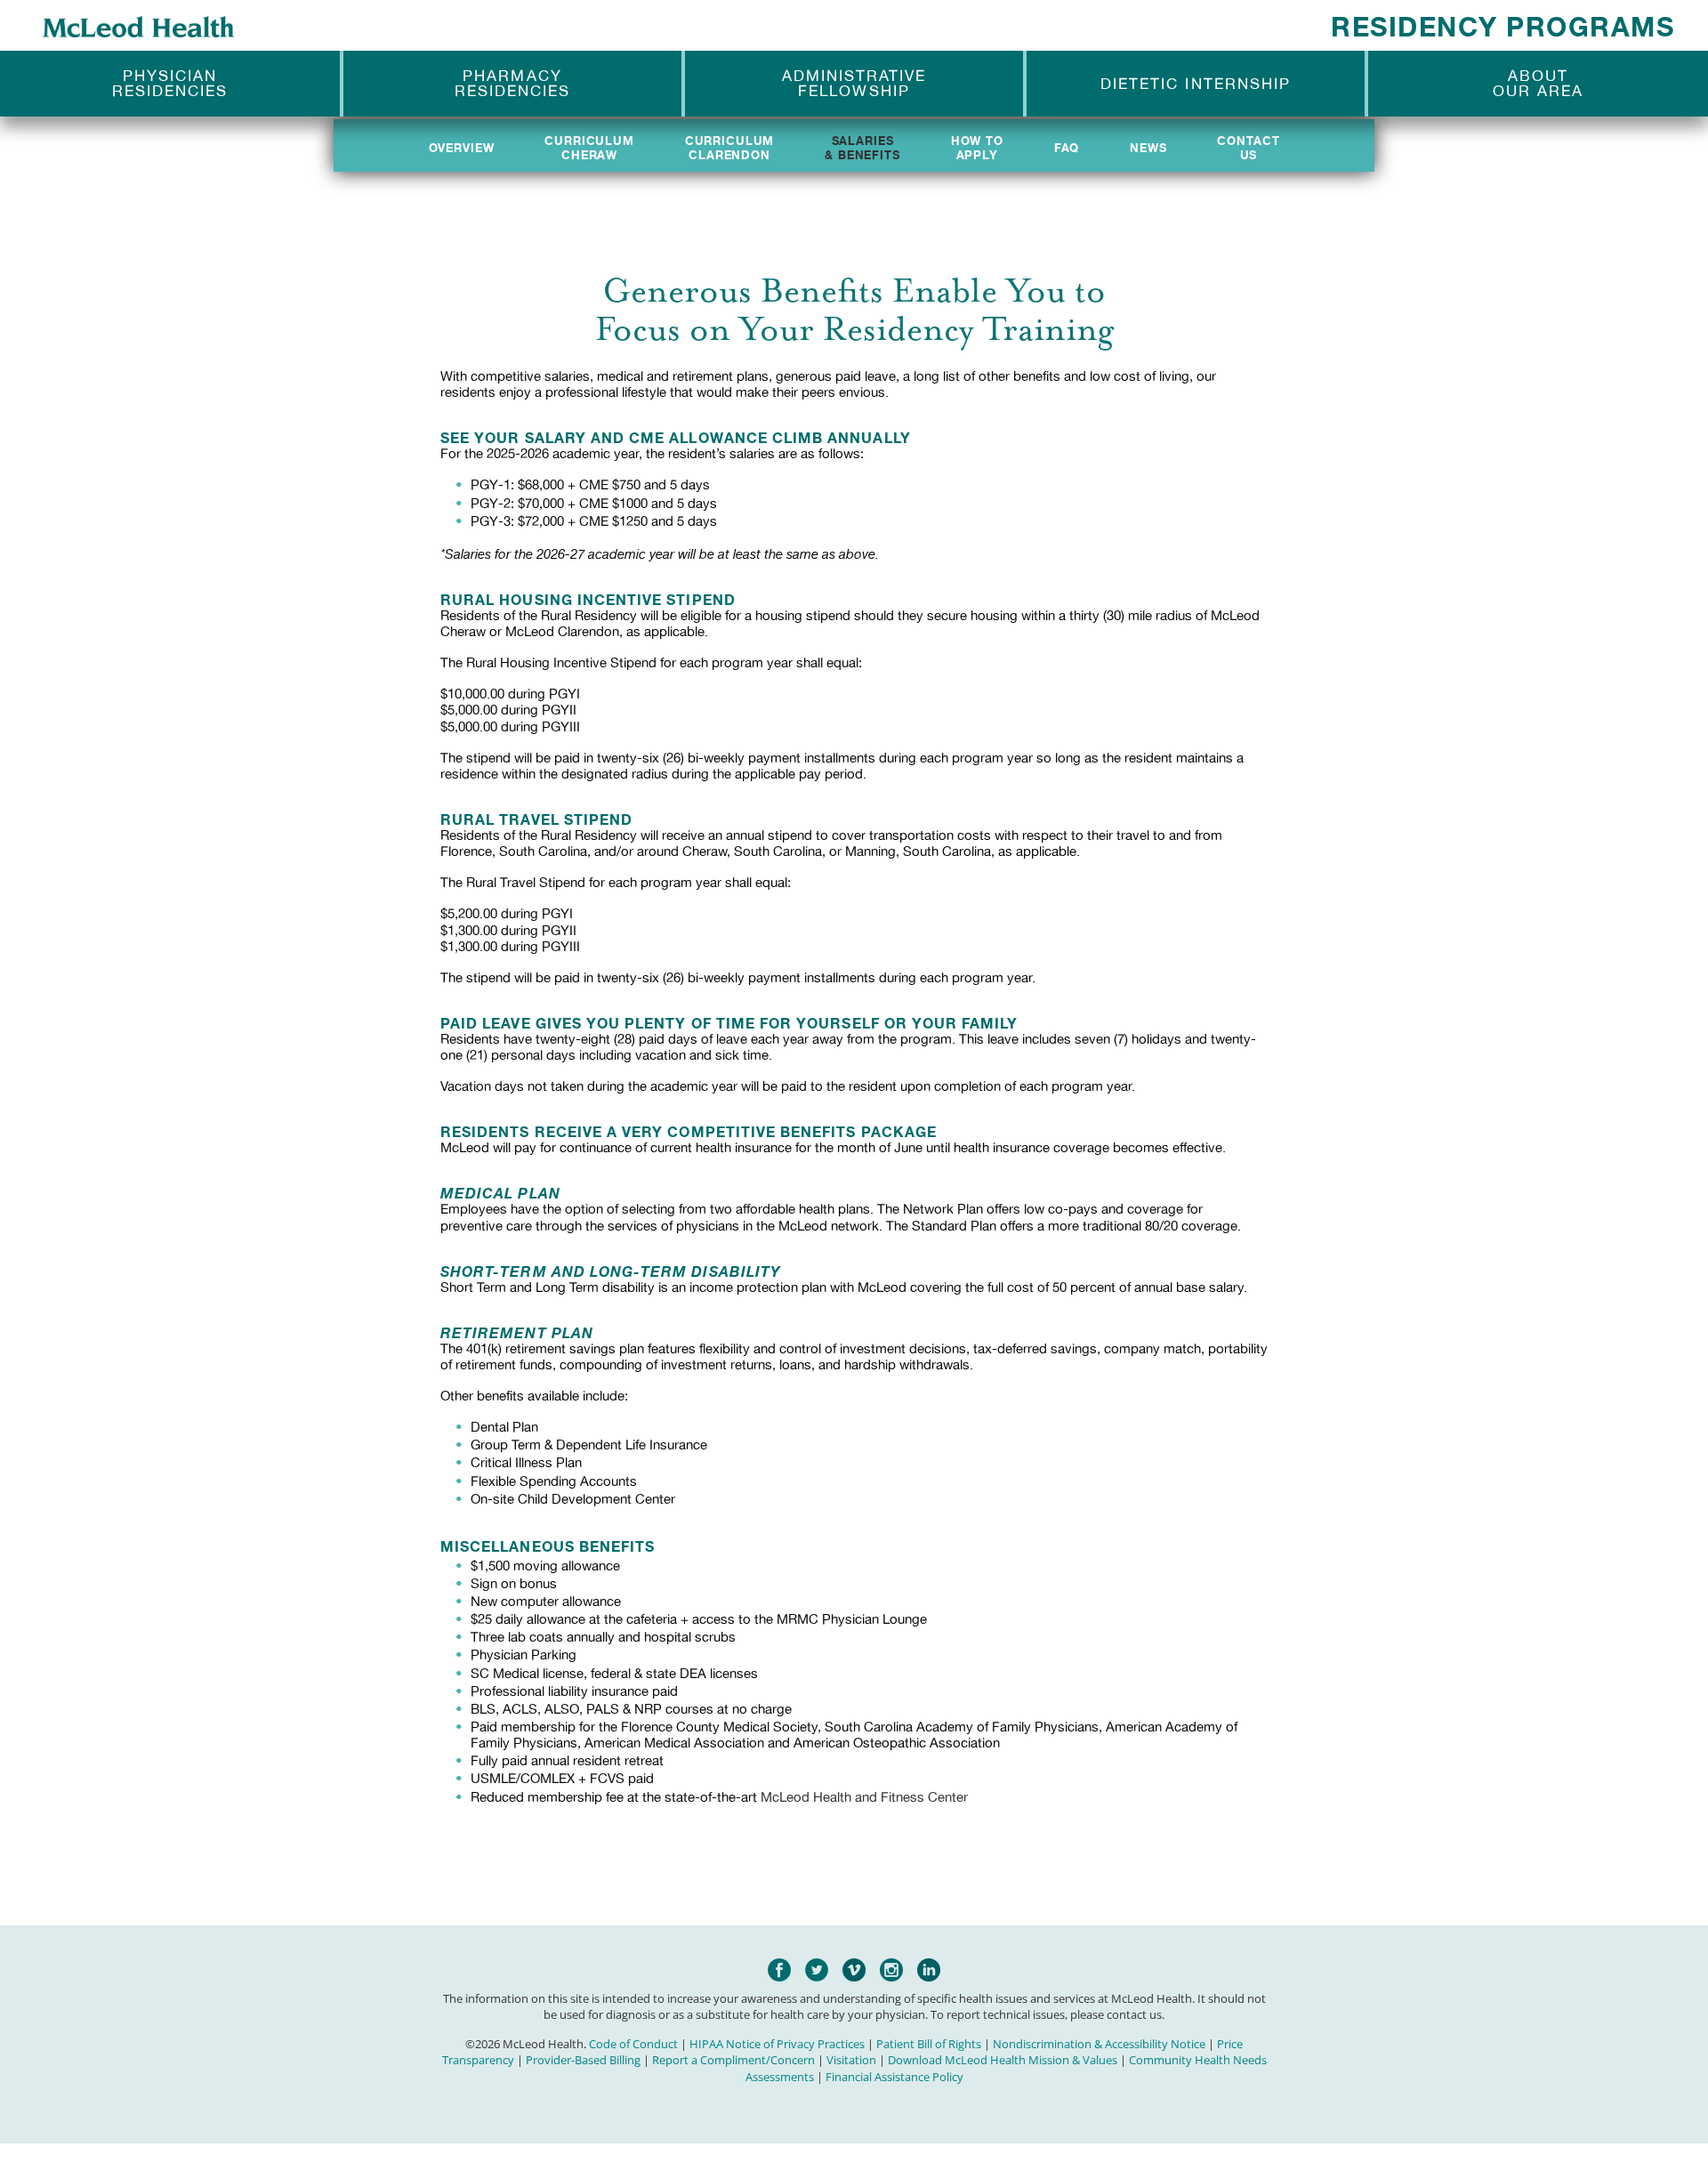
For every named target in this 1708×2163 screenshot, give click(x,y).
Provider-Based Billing (583, 2060)
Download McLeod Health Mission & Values (1003, 2060)
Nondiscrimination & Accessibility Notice (1099, 2044)
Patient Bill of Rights (929, 2044)
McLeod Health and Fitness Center (864, 1797)
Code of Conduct (633, 2044)
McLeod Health (138, 27)
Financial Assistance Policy (894, 2077)
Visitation (851, 2060)
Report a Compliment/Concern (733, 2060)
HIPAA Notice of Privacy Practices (777, 2044)
